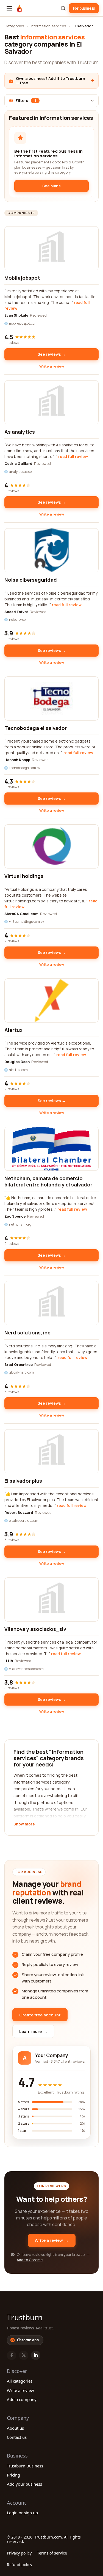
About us (15, 2428)
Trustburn (25, 2317)
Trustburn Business (25, 2466)
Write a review (52, 366)
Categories (14, 26)
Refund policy (20, 2565)
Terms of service (52, 2553)
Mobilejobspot (22, 278)
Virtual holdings (24, 876)
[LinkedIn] (36, 2355)
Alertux (13, 1030)
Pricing (13, 2475)
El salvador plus (23, 1481)
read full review (73, 456)
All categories (20, 2381)
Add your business (24, 2484)
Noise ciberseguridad (31, 580)
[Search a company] (63, 8)
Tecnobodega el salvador (36, 728)
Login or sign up (22, 2513)
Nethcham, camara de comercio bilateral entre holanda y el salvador (48, 1181)
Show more (24, 1824)
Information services (48, 26)
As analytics (20, 432)
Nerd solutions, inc (27, 1332)
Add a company (22, 2399)
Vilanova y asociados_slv (35, 1629)
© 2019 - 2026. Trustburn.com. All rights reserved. (44, 2539)
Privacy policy (19, 2553)
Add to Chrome (30, 2260)
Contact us (17, 2437)
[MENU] (9, 8)
